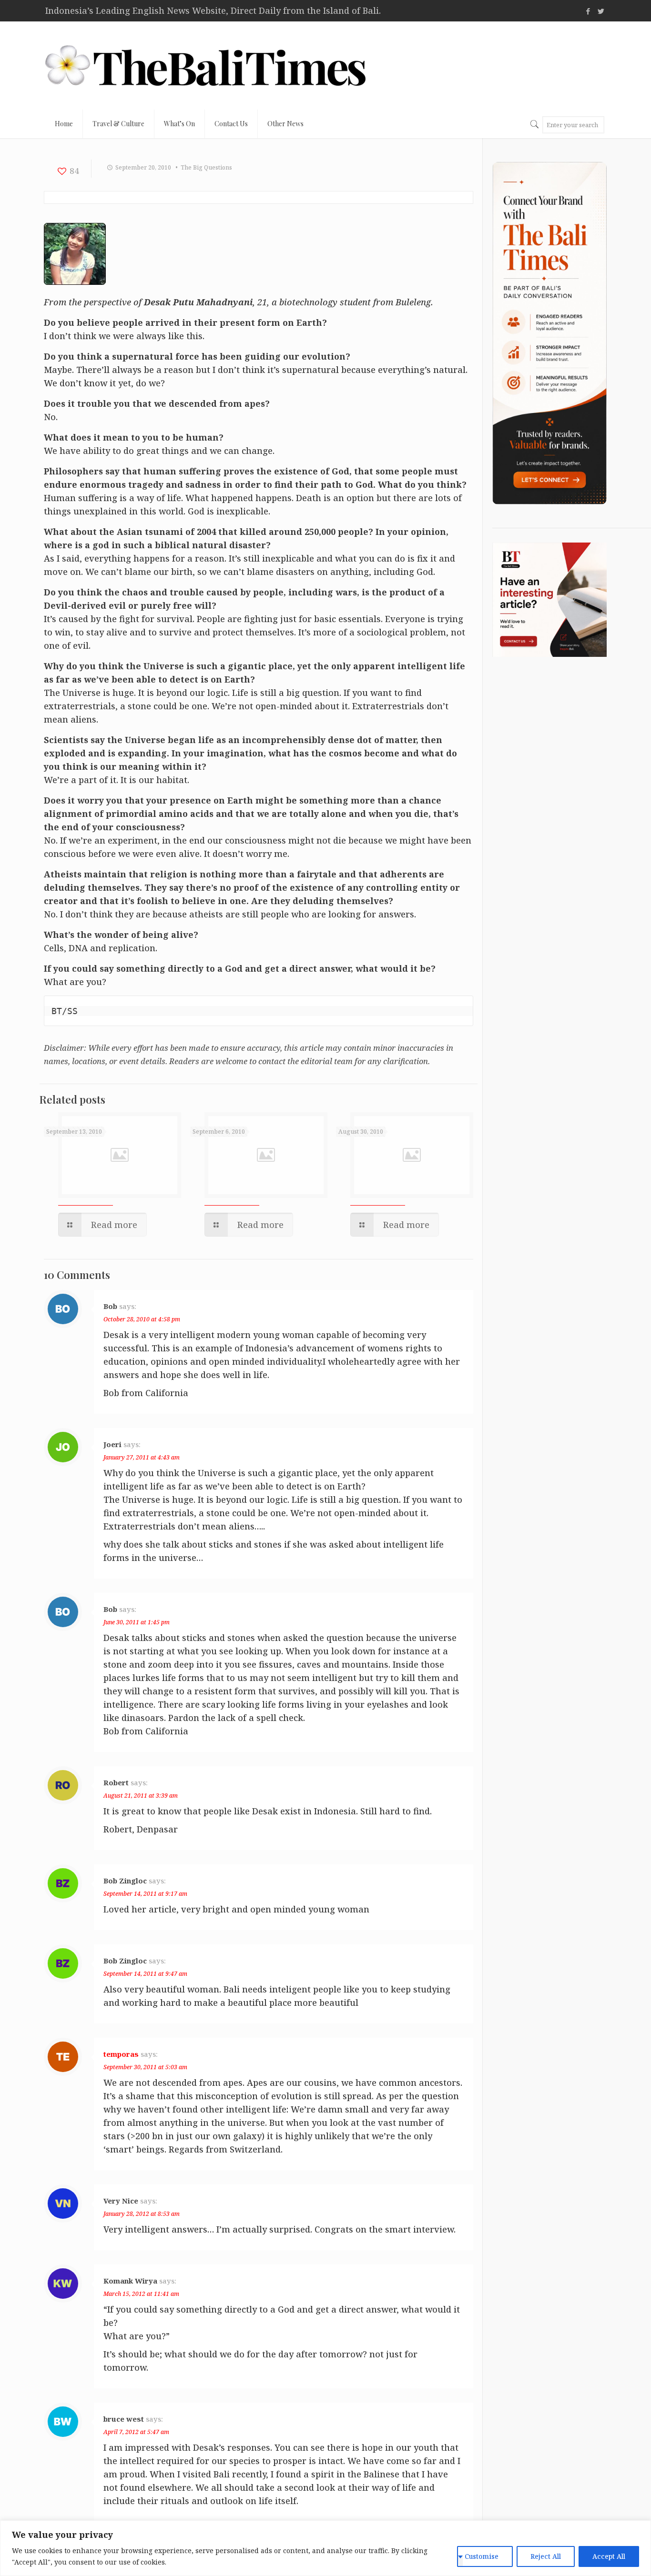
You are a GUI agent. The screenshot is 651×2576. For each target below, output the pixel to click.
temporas (121, 2054)
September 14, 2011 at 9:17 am (145, 1894)
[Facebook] (588, 11)
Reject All (546, 2556)
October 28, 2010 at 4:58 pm (142, 1319)
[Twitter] (601, 11)
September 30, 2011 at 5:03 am (145, 2067)
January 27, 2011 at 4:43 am (142, 1457)
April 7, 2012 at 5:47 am (136, 2432)
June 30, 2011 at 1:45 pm (137, 1622)
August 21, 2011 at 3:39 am (141, 1796)
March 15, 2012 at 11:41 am (141, 2294)
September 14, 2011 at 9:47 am (145, 1974)
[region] (325, 2548)
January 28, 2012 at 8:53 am (142, 2214)
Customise (482, 2556)
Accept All (609, 2556)
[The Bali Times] (205, 65)
